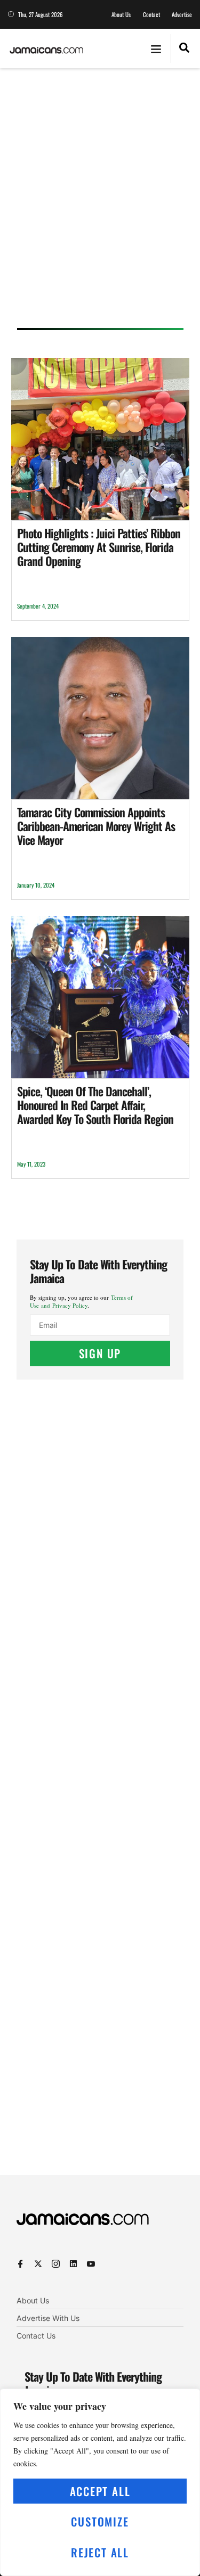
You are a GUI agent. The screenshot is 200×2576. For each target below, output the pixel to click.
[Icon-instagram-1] (56, 2264)
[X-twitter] (38, 2264)
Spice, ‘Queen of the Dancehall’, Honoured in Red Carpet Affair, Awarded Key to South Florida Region (95, 1105)
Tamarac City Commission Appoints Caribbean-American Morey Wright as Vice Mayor (96, 826)
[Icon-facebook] (21, 2264)
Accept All (100, 2491)
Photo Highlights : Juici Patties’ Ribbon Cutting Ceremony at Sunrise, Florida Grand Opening (99, 547)
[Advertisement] (100, 202)
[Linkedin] (73, 2264)
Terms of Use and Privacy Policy (81, 1301)
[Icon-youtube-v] (91, 2264)
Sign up (100, 1353)
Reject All (100, 2552)
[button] (156, 48)
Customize (100, 2521)
